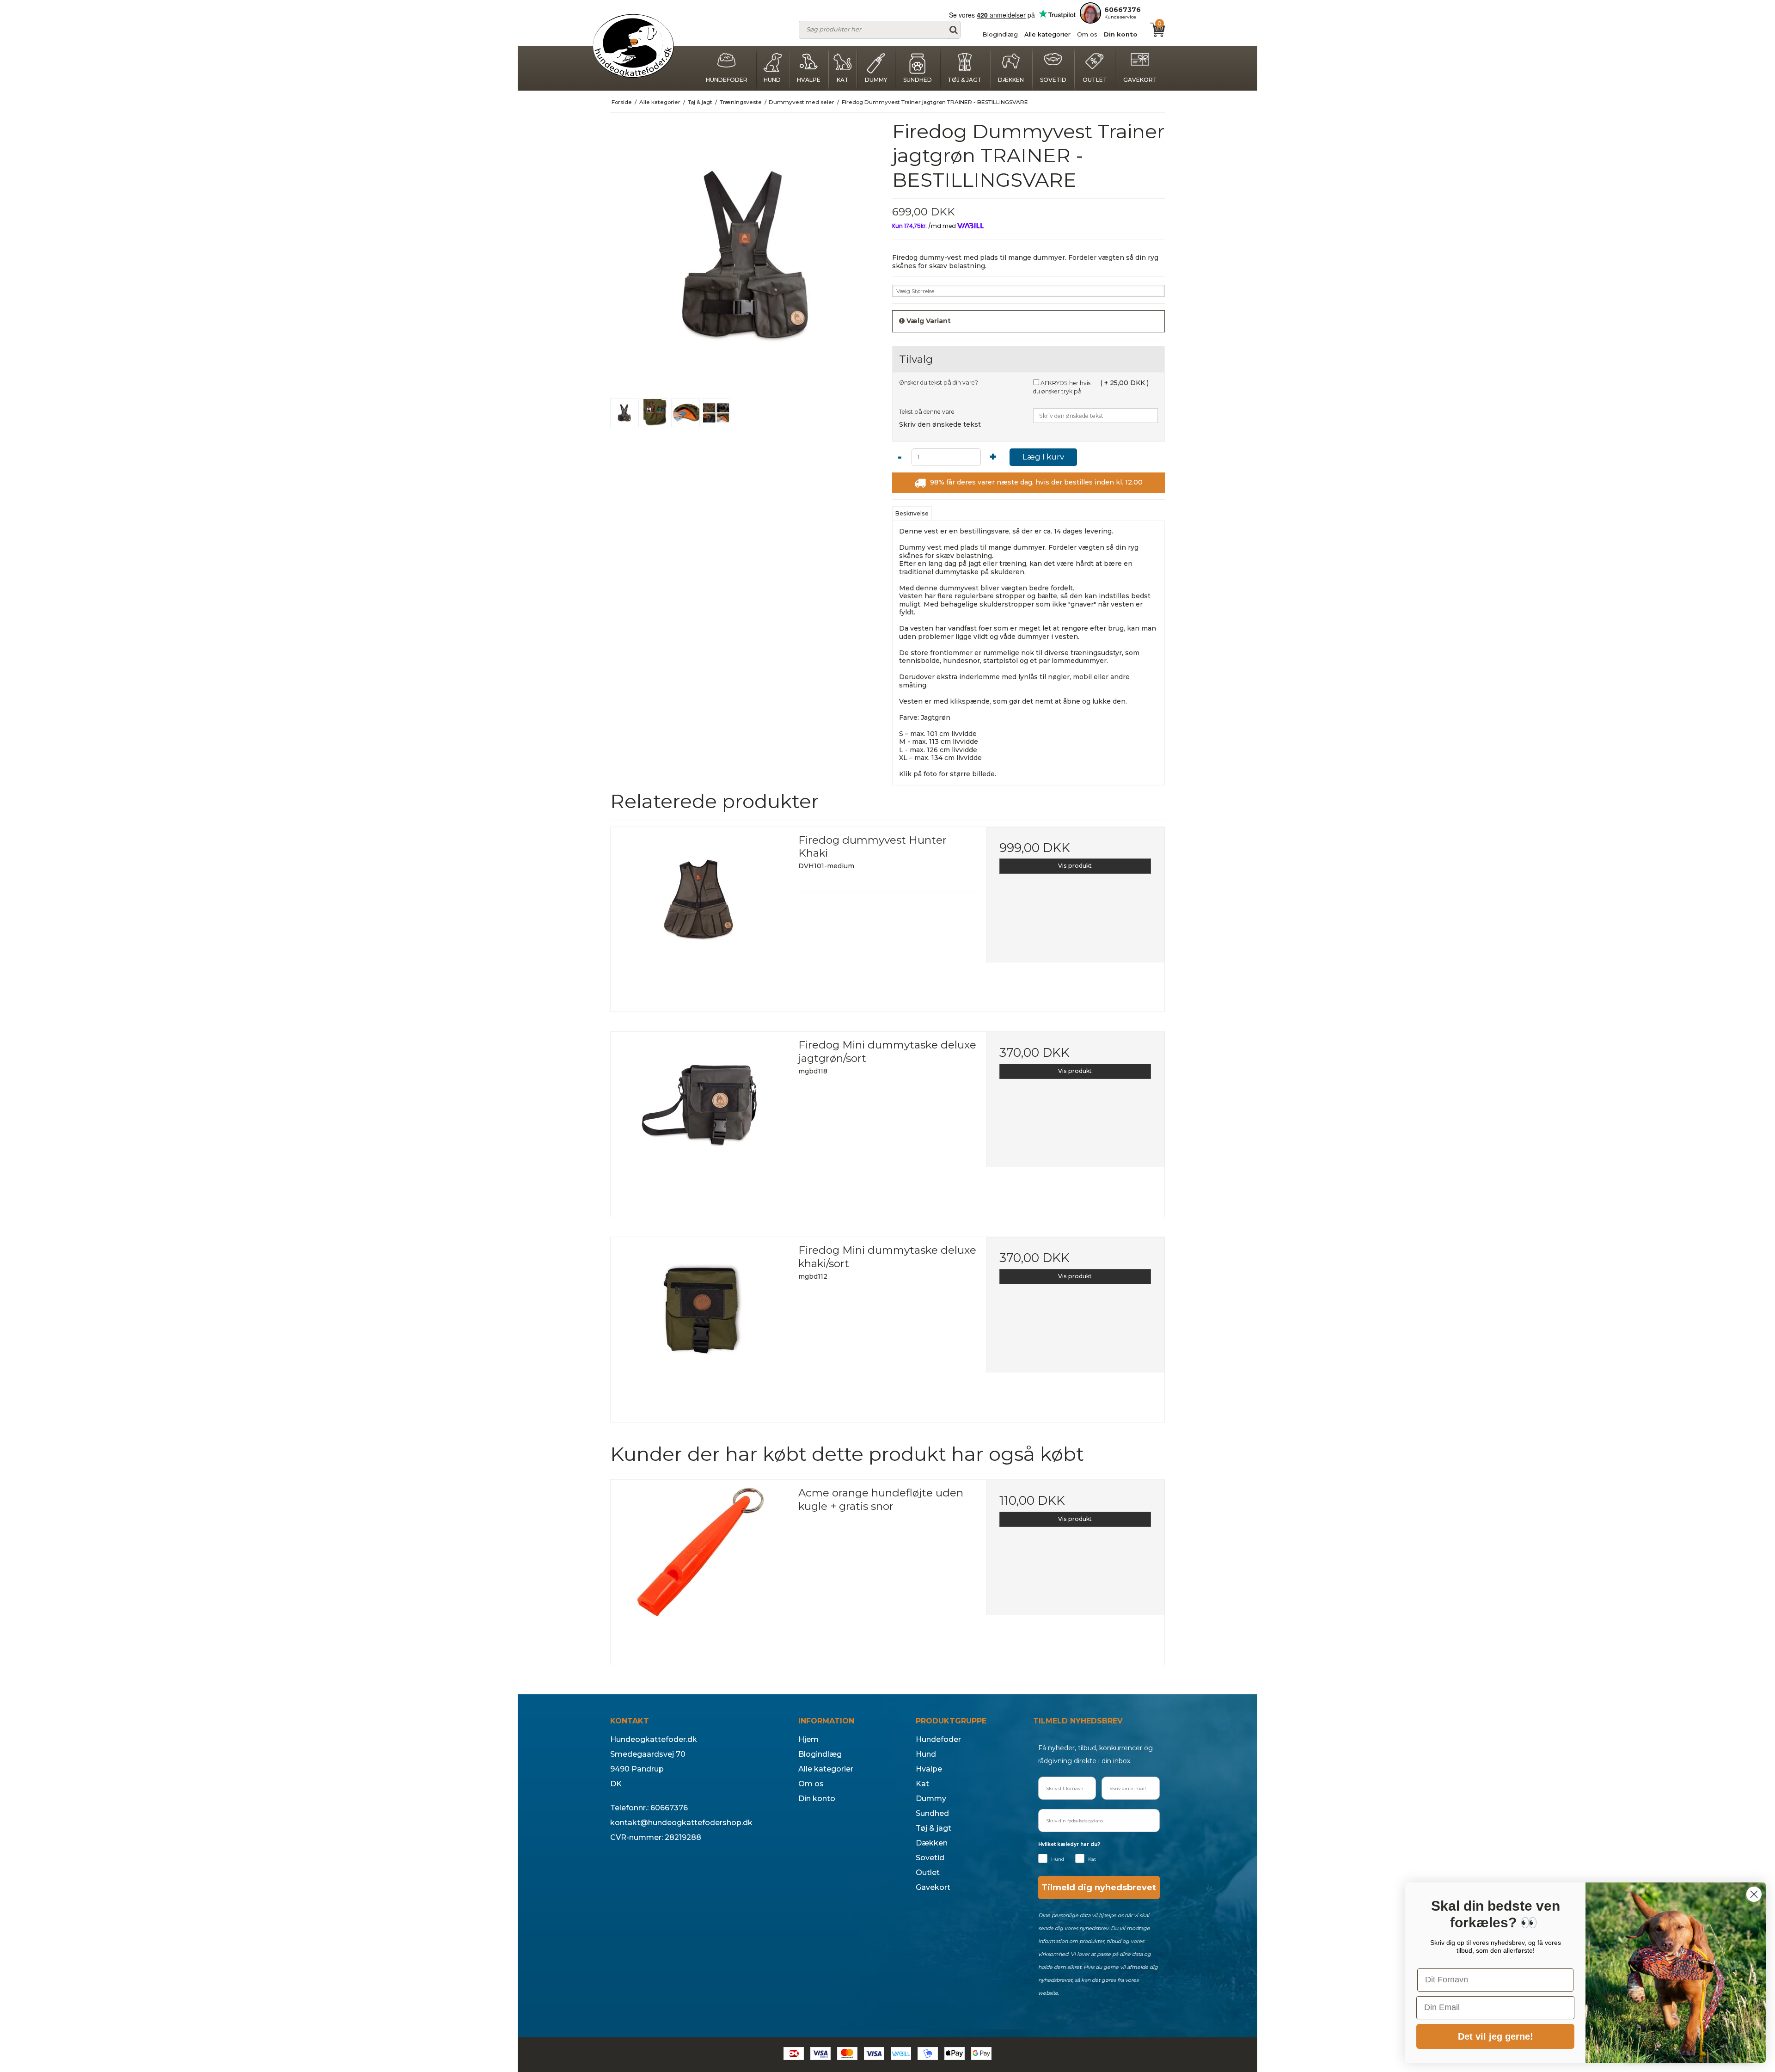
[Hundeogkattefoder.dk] (633, 46)
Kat (843, 80)
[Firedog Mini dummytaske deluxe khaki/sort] (700, 1326)
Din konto (1121, 34)
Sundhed (918, 80)
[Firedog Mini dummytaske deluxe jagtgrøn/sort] (700, 1121)
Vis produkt (1075, 866)
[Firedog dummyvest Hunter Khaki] (700, 916)
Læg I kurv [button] (1043, 457)
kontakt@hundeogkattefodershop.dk (681, 1823)
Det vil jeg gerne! (1496, 2036)
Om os (1087, 34)
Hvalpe (809, 80)
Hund (772, 80)
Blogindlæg (1000, 34)
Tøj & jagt (965, 80)
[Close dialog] (1754, 1894)
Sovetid (1053, 80)
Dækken (1011, 80)
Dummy (876, 80)
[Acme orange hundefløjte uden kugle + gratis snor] (700, 1569)
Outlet (1095, 80)
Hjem (808, 1739)
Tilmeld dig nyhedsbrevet (1099, 1888)
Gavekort (1140, 80)
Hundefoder (727, 80)
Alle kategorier (1047, 34)
